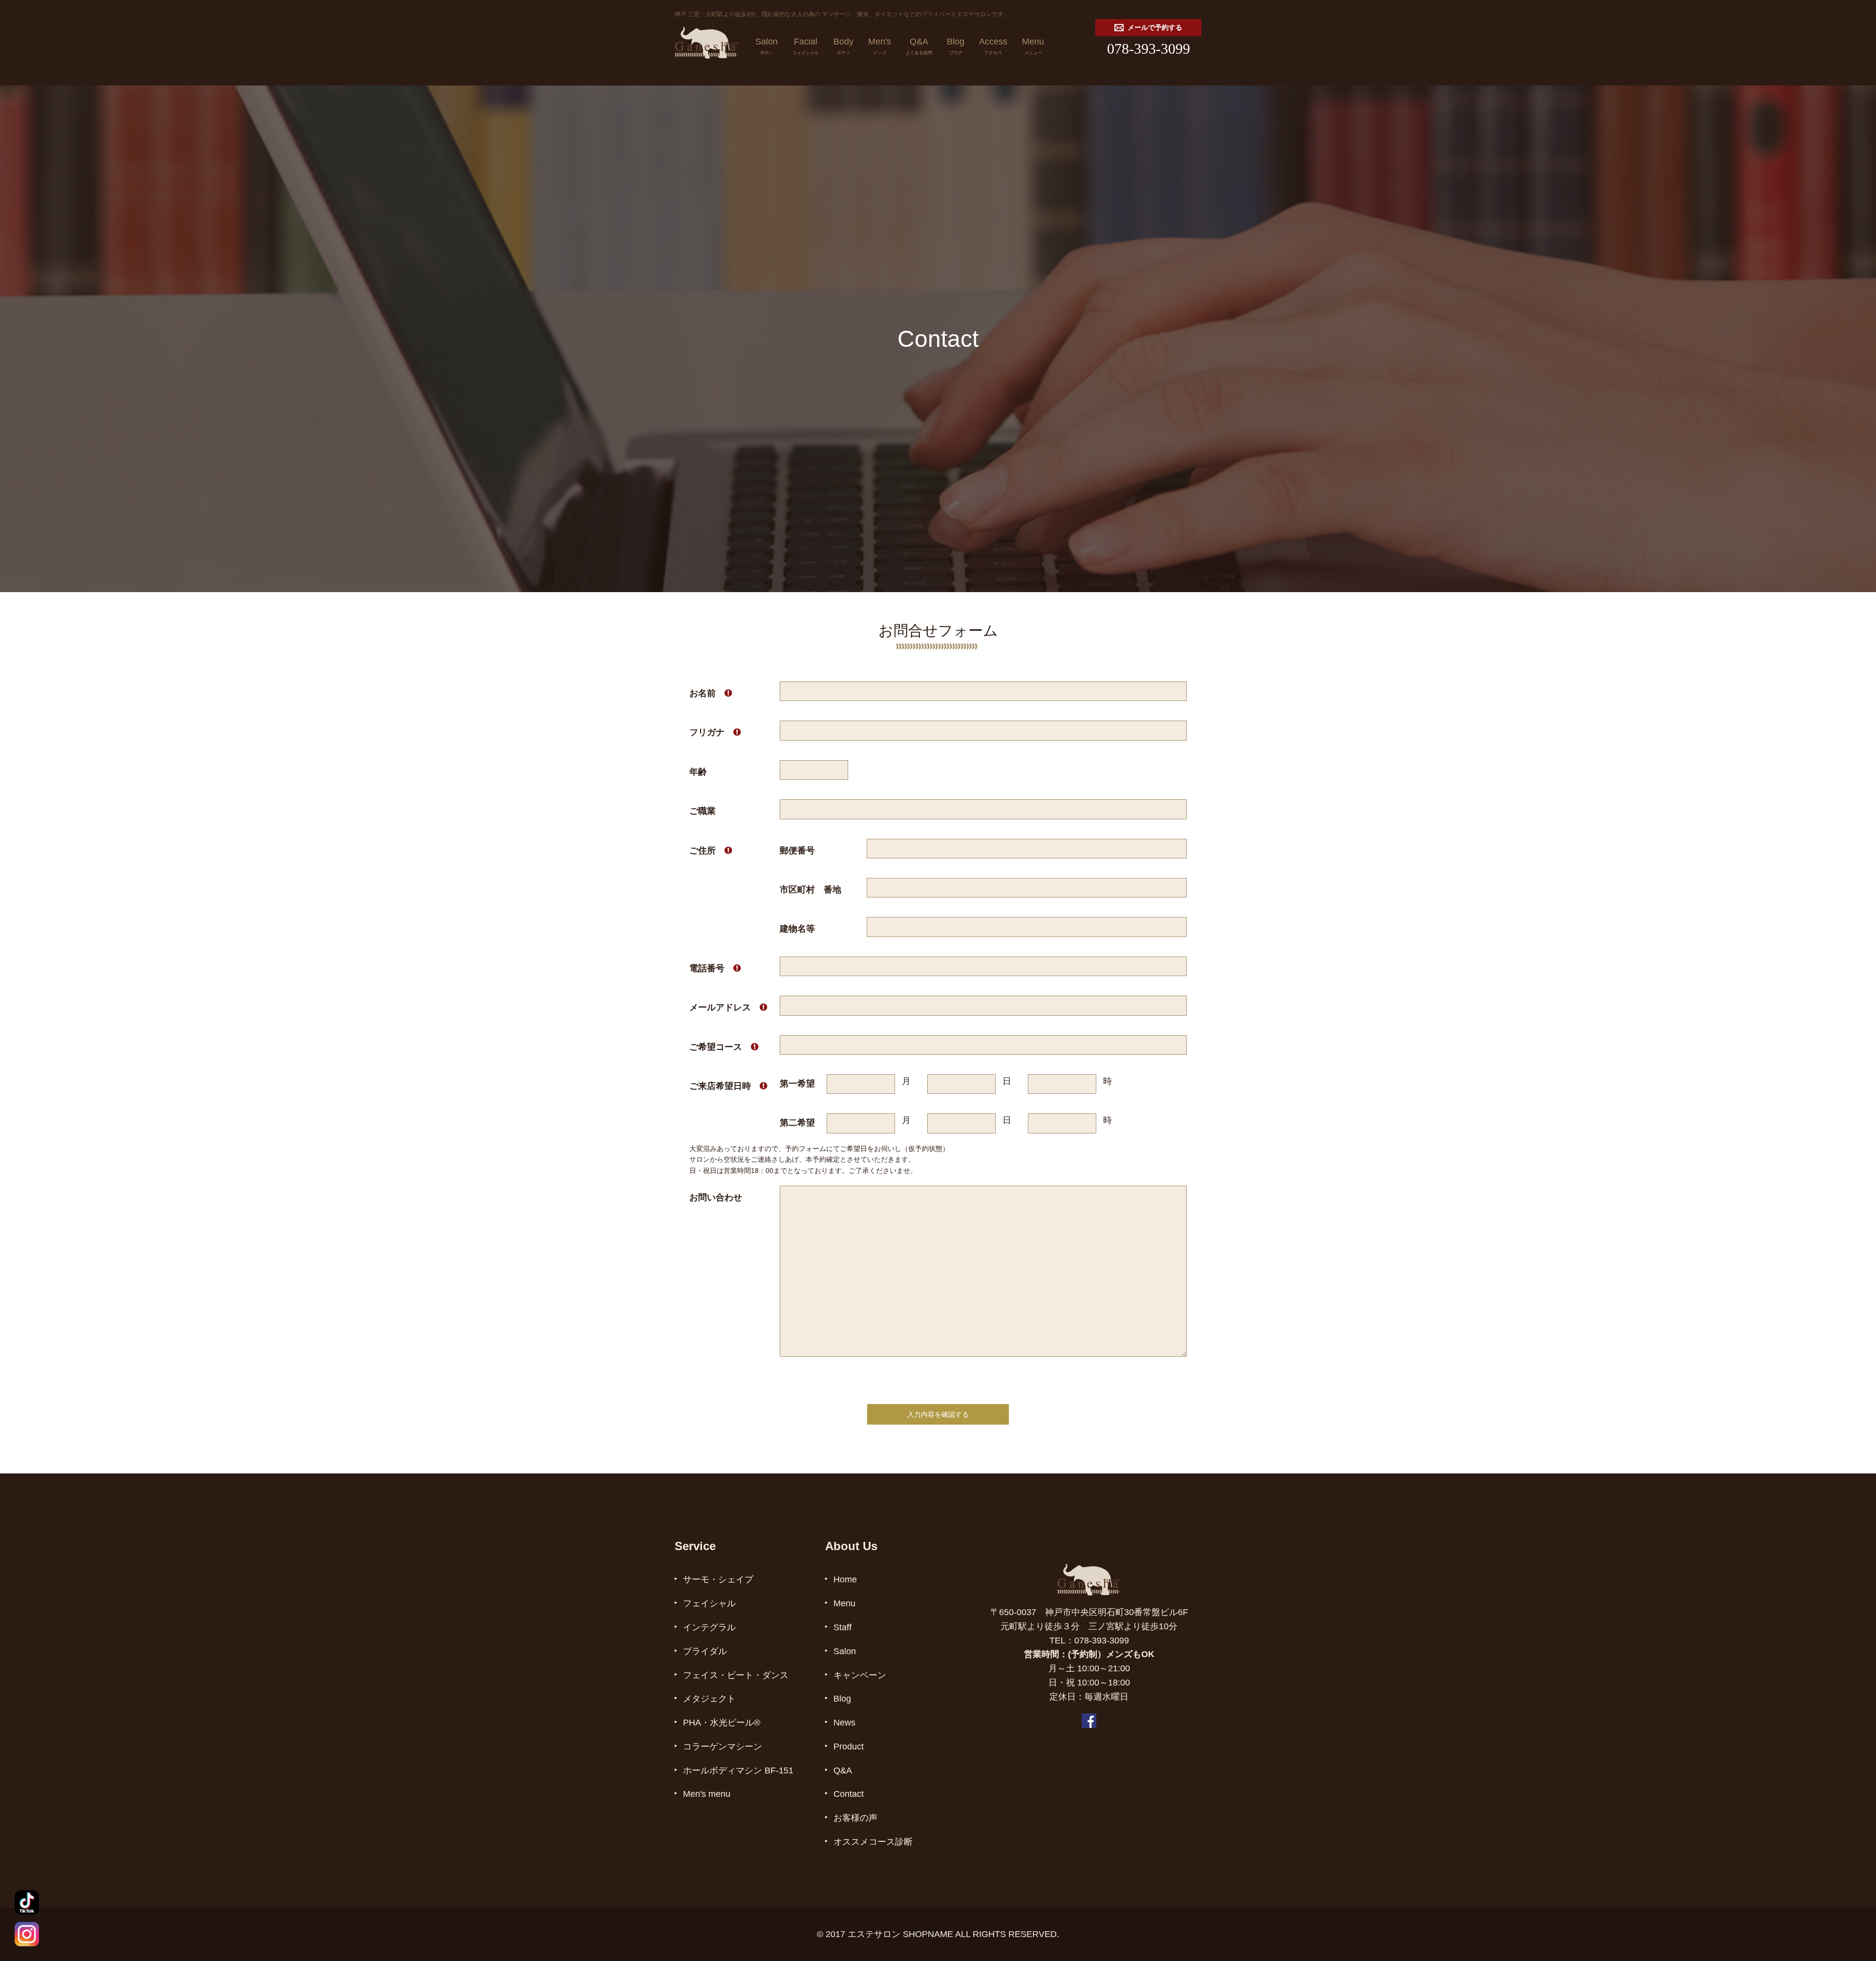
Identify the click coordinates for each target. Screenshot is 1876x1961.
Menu (1033, 46)
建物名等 (797, 929)
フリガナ (715, 732)
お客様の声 (855, 1818)
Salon (767, 46)
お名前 (711, 693)
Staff (842, 1627)
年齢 (698, 772)
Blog (956, 46)
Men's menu (707, 1794)
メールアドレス (728, 1007)
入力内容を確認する (938, 1414)
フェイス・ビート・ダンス (736, 1675)
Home (845, 1579)
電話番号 (715, 968)
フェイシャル (709, 1603)
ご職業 (703, 811)
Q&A (919, 46)
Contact (849, 1794)
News (844, 1723)
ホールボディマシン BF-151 (738, 1770)
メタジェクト (709, 1699)
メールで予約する (1155, 28)
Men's (880, 46)
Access (993, 46)
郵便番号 (797, 851)
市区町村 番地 (810, 890)
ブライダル (705, 1651)
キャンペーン (860, 1675)
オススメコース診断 (873, 1842)
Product (849, 1747)
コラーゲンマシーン (723, 1747)
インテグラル (709, 1627)
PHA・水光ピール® (722, 1723)
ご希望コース (724, 1047)
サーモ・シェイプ (718, 1579)
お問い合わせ (716, 1197)
